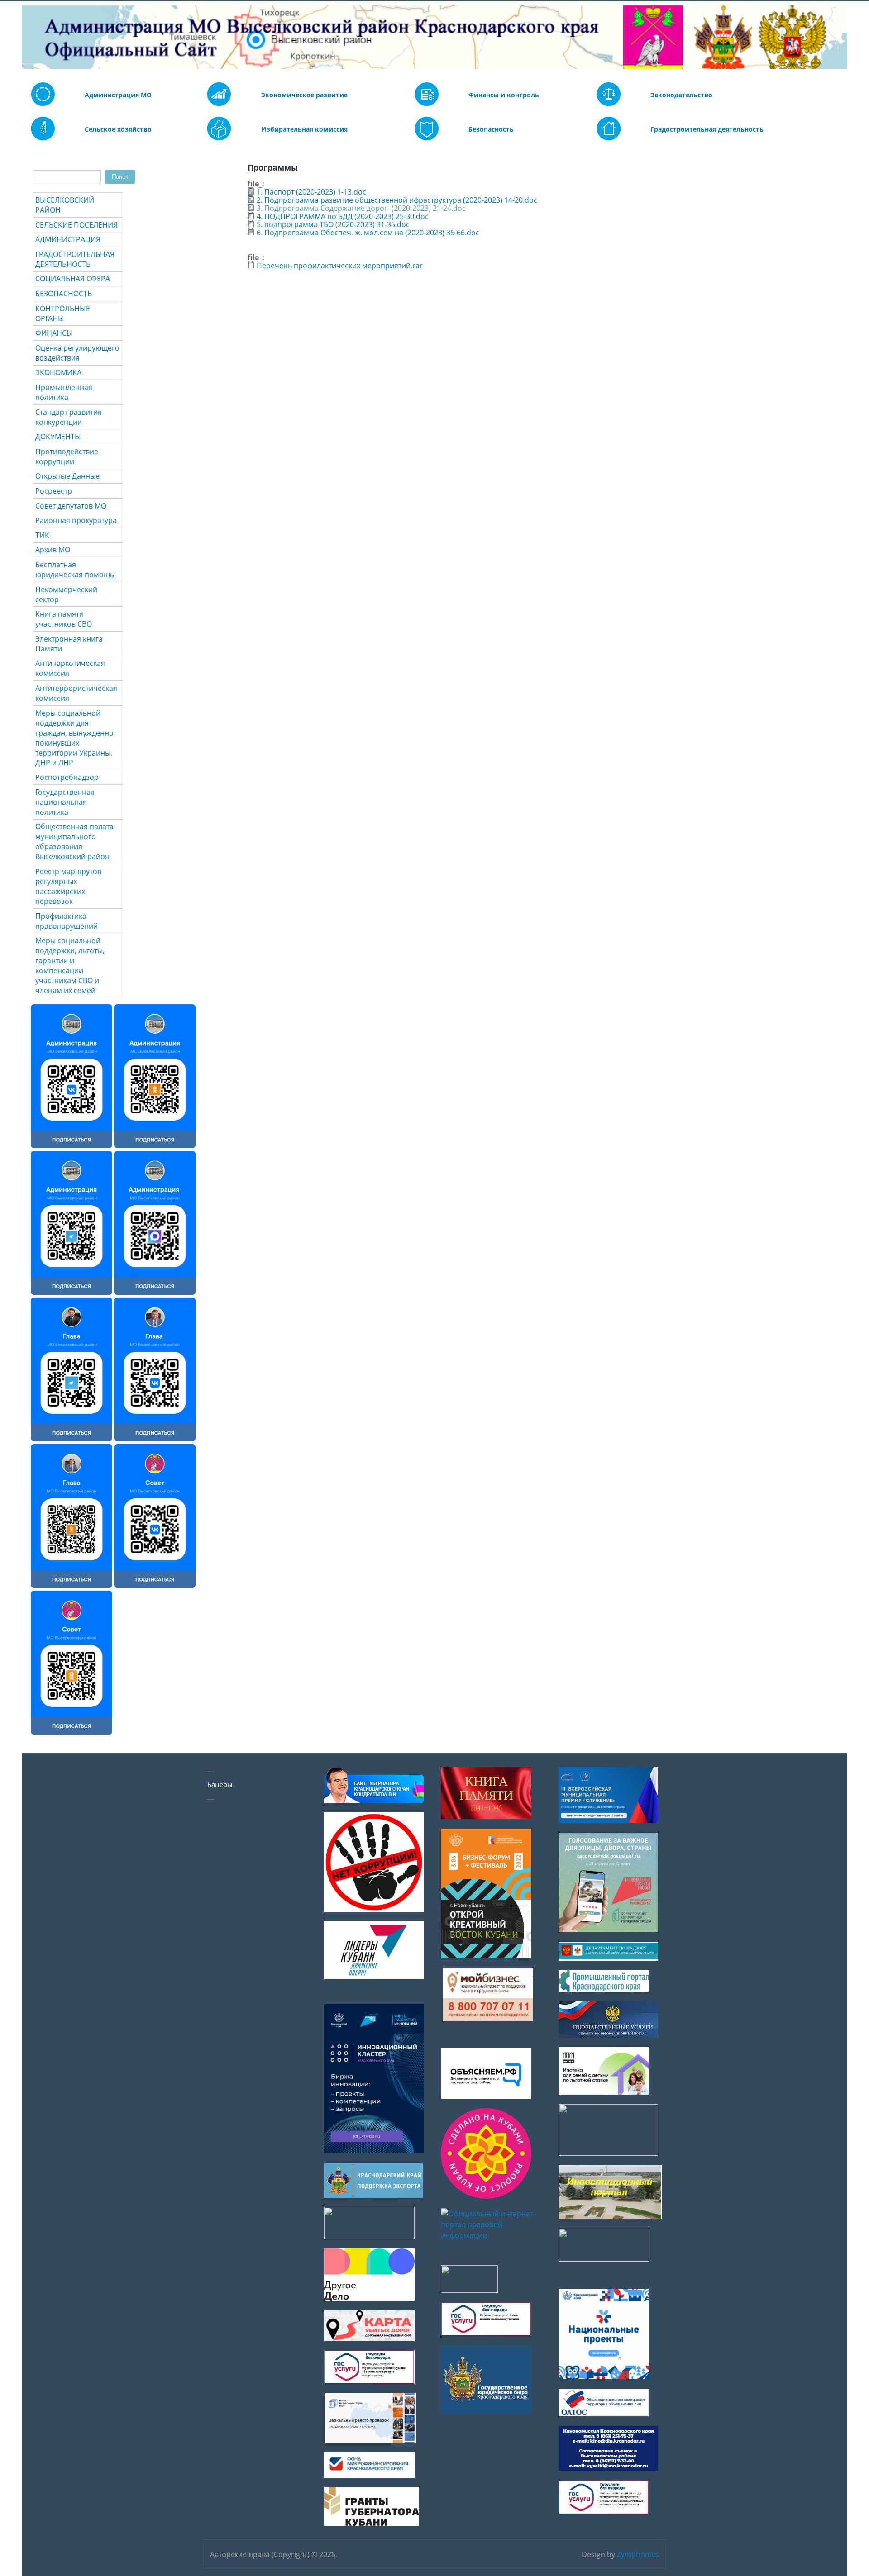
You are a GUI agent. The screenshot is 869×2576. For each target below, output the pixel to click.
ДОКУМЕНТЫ (58, 437)
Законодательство (681, 95)
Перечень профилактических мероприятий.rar (340, 266)
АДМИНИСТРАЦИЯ (68, 239)
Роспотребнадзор (67, 777)
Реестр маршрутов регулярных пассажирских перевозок (68, 886)
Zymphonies (638, 2554)
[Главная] (28, 37)
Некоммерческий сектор (66, 594)
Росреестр (54, 491)
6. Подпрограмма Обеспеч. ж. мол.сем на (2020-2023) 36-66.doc (368, 233)
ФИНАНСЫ (54, 333)
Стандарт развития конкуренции (69, 417)
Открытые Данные (67, 476)
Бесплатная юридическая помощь (75, 570)
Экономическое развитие (304, 95)
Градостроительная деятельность (707, 129)
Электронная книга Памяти (69, 644)
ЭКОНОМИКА (58, 372)
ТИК (42, 535)
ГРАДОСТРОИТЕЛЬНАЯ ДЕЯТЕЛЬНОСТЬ (75, 259)
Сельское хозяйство (118, 129)
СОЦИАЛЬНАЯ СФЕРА (73, 279)
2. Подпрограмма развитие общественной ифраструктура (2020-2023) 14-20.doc (397, 200)
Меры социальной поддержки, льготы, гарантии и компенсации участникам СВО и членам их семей (70, 965)
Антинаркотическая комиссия (70, 668)
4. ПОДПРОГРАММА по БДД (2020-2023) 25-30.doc (343, 216)
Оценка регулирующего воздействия (77, 353)
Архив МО (53, 550)
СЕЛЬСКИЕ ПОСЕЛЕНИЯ (76, 225)
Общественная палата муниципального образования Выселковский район (74, 841)
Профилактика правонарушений (67, 921)
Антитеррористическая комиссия (76, 693)
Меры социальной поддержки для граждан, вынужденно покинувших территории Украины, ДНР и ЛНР (74, 738)
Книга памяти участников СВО (64, 619)
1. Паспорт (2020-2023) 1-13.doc (311, 192)
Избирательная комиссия (304, 129)
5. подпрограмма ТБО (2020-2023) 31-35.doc (333, 224)
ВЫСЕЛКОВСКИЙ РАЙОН (65, 205)
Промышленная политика (64, 392)
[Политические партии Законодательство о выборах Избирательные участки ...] (219, 138)
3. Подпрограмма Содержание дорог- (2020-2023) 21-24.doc (361, 208)
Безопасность (491, 129)
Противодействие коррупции (67, 456)
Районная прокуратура (76, 520)
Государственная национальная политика (65, 802)
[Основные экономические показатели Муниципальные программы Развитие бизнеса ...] (427, 104)
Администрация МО (118, 95)
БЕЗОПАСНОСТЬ (64, 294)
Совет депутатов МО (71, 506)
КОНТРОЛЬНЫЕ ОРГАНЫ (63, 314)
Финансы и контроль (504, 95)
